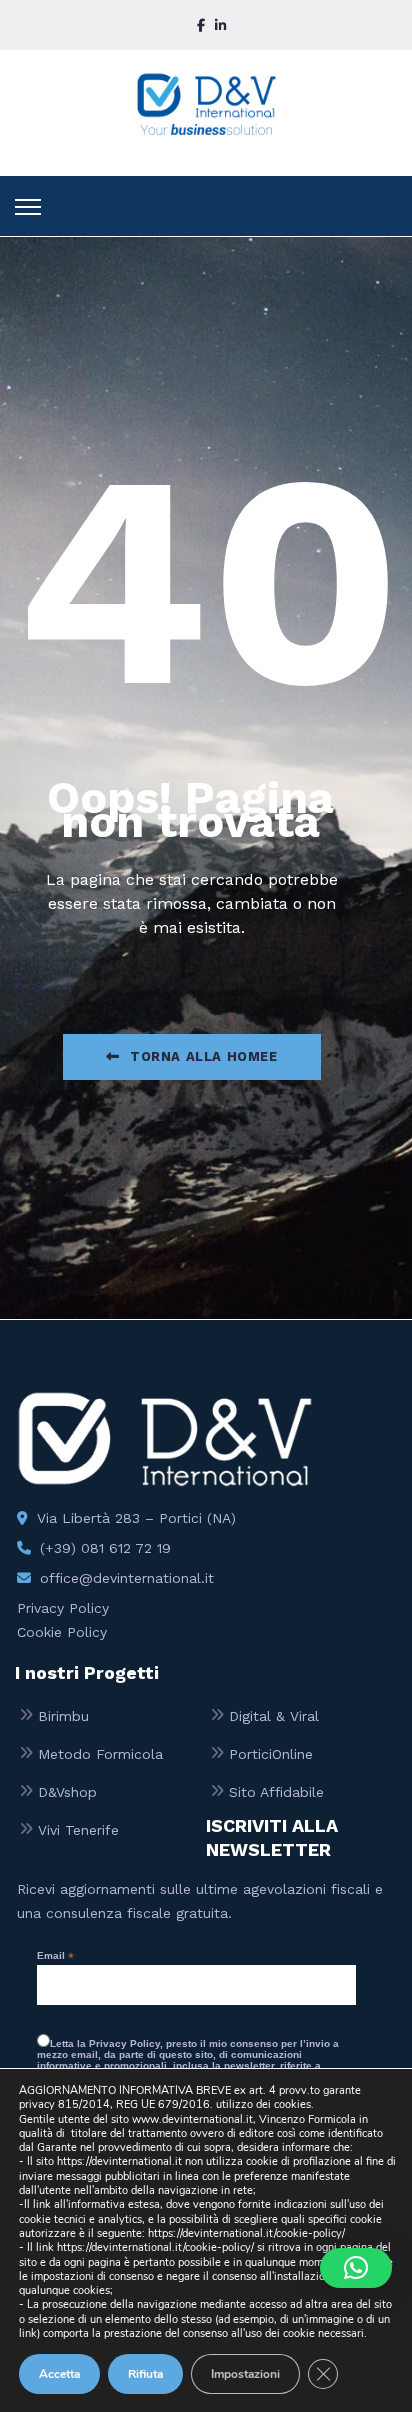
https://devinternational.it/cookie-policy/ (246, 2233)
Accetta (59, 2374)
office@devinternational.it (127, 1578)
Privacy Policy (63, 1608)
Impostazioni (245, 2374)
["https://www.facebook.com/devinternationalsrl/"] (201, 25)
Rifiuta (145, 2374)
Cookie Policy (62, 1632)
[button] (356, 2268)
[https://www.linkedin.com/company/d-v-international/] (220, 25)
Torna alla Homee (204, 1056)
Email (55, 1956)
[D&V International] (206, 104)
